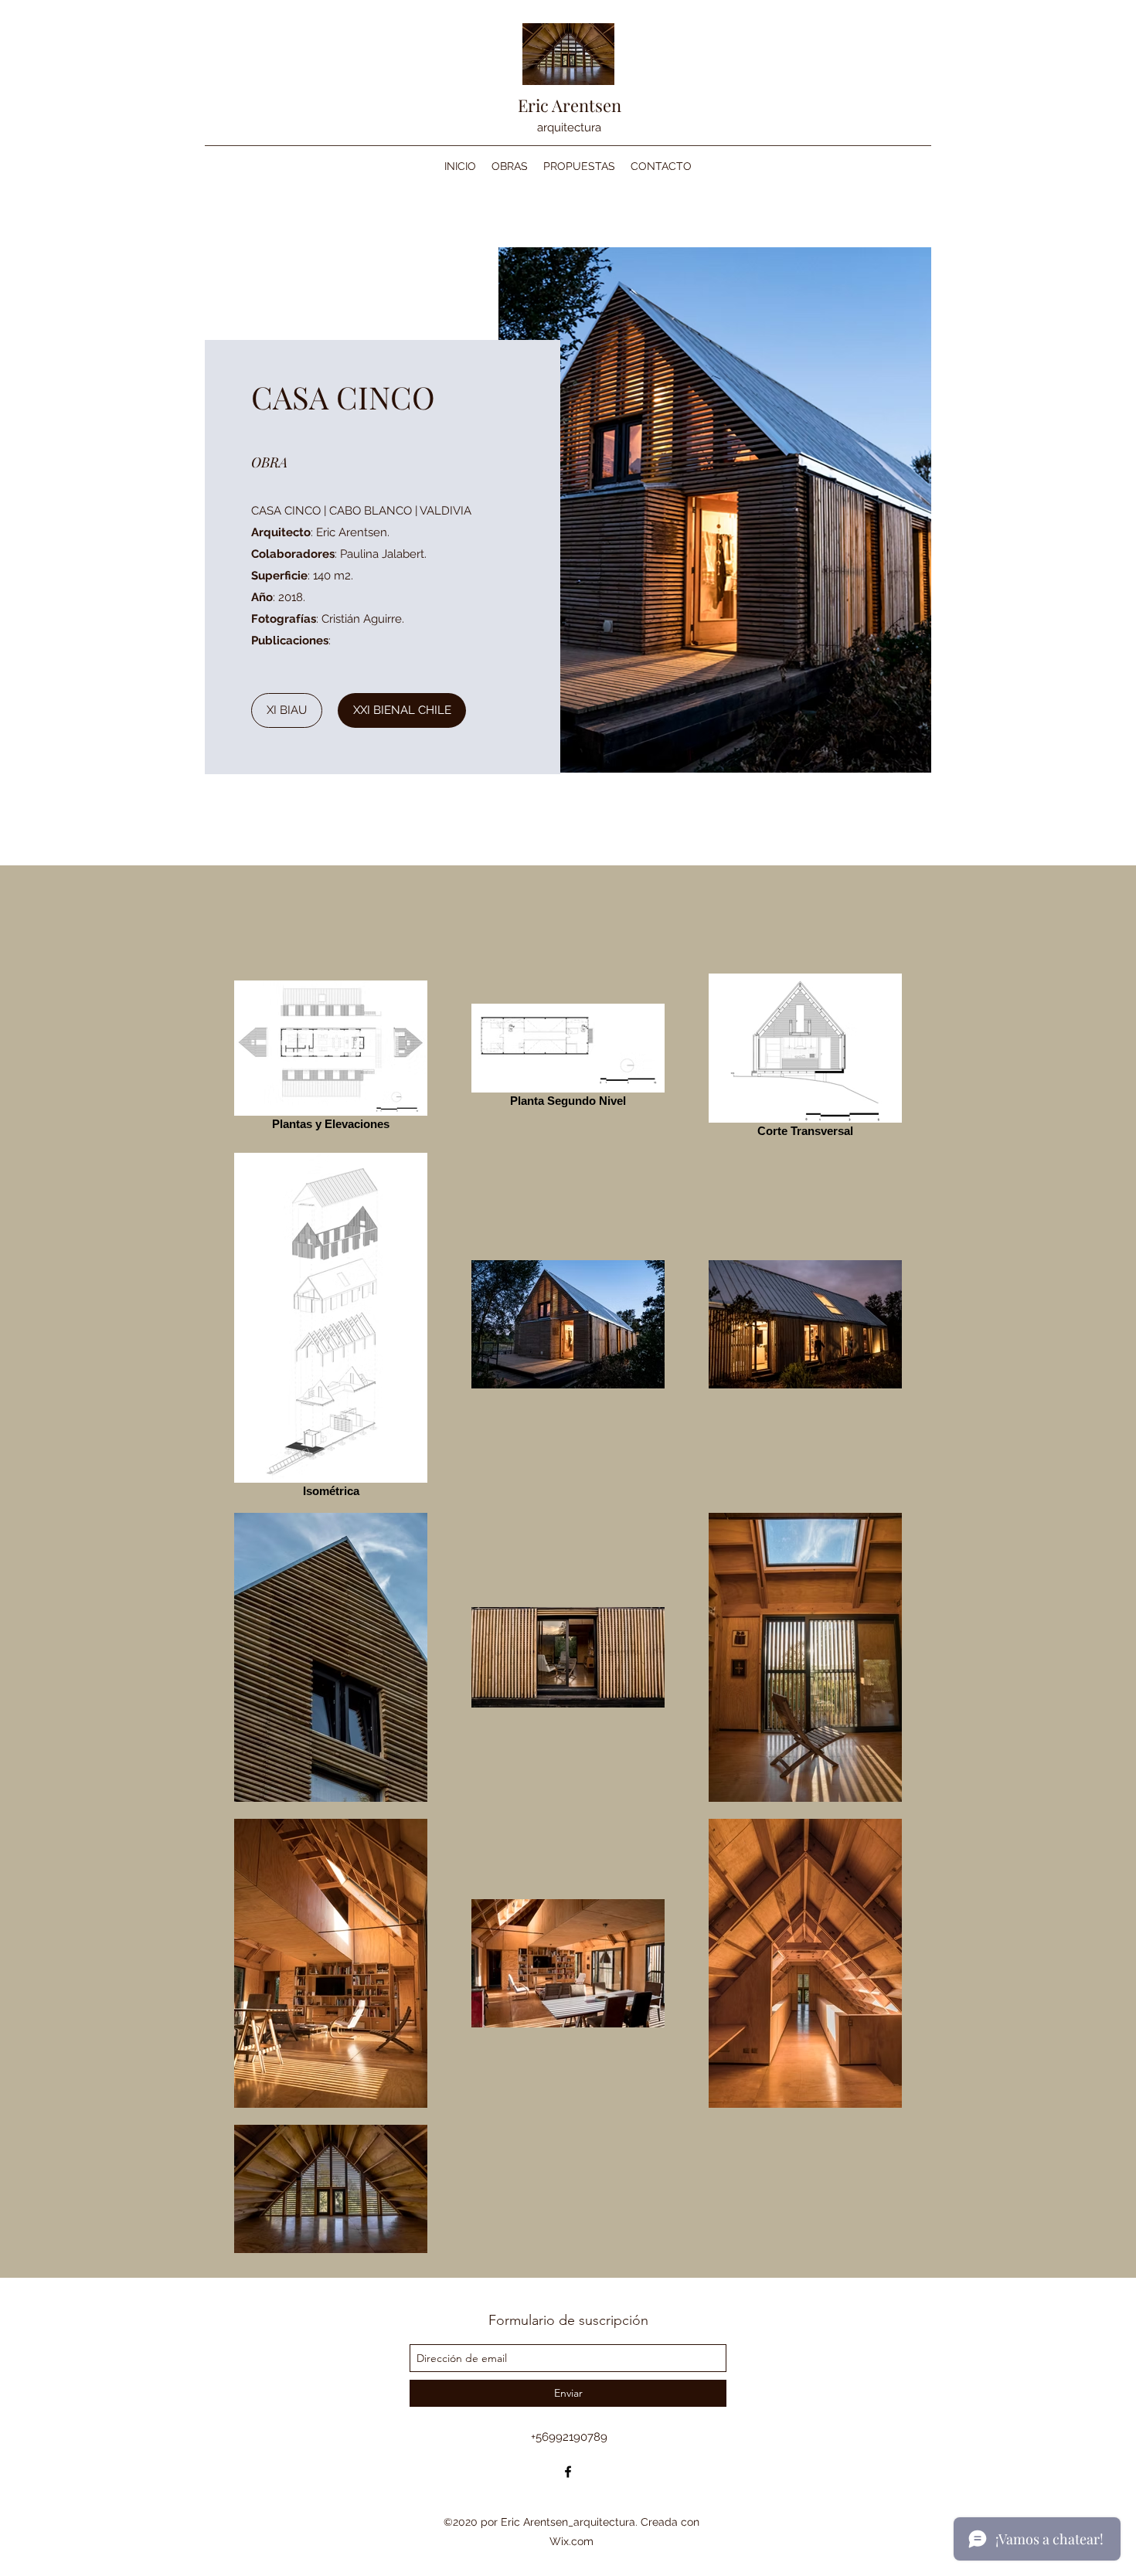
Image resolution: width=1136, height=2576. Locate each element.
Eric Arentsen (570, 105)
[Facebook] (568, 2472)
